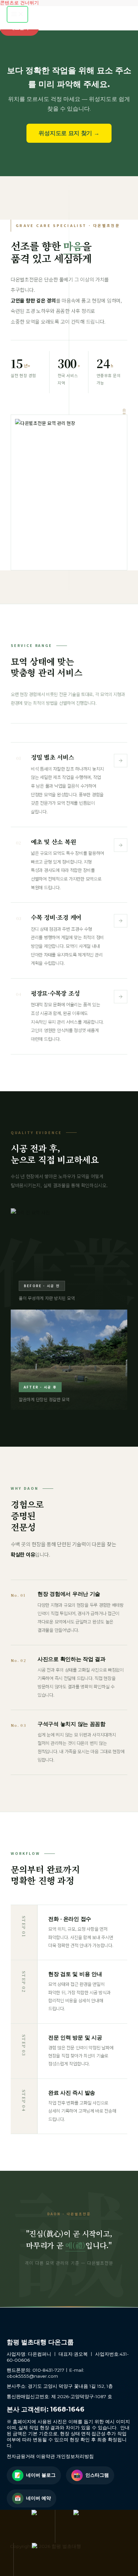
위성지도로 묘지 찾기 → (69, 133)
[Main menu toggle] (17, 14)
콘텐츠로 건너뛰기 (19, 3)
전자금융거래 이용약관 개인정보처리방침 (50, 2456)
